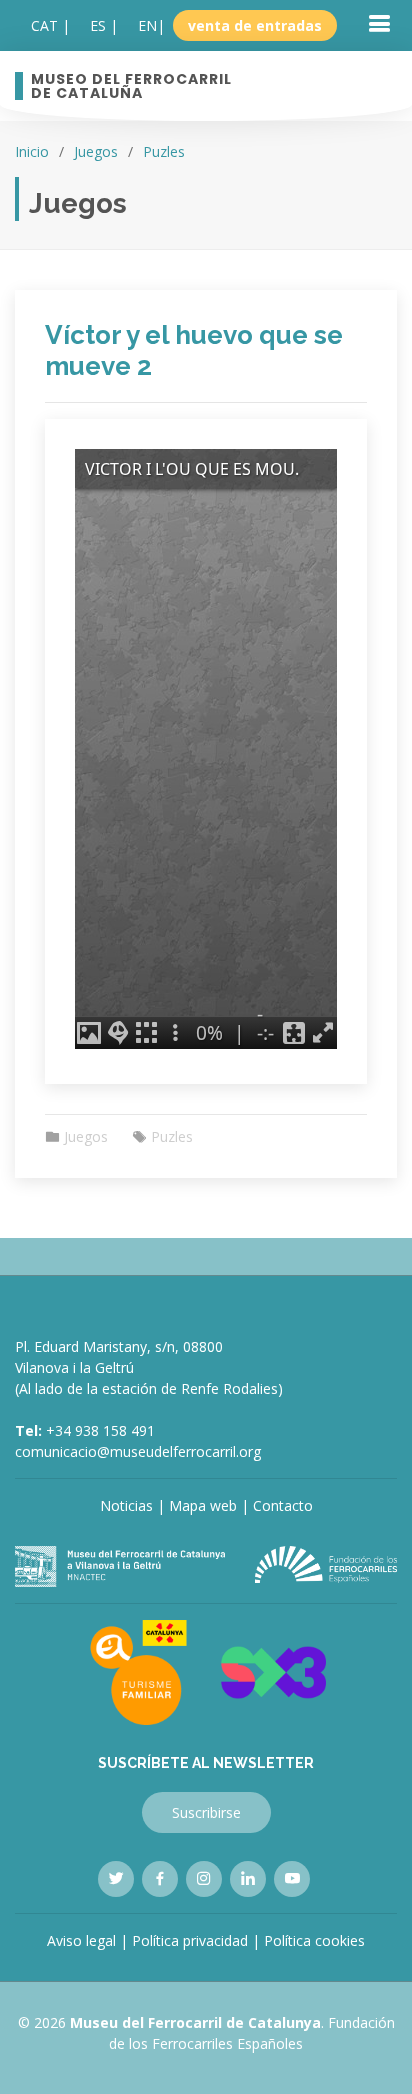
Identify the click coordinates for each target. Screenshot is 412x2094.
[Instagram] (204, 1879)
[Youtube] (292, 1879)
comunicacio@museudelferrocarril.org (138, 1451)
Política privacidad (190, 1940)
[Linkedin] (248, 1879)
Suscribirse (206, 1812)
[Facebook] (160, 1879)
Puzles (164, 151)
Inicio (32, 151)
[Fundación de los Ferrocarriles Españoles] (326, 1562)
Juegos (96, 151)
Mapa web (203, 1505)
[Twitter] (116, 1879)
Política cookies (314, 1940)
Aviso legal (81, 1940)
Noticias (126, 1505)
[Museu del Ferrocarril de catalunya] (120, 1564)
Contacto (283, 1505)
